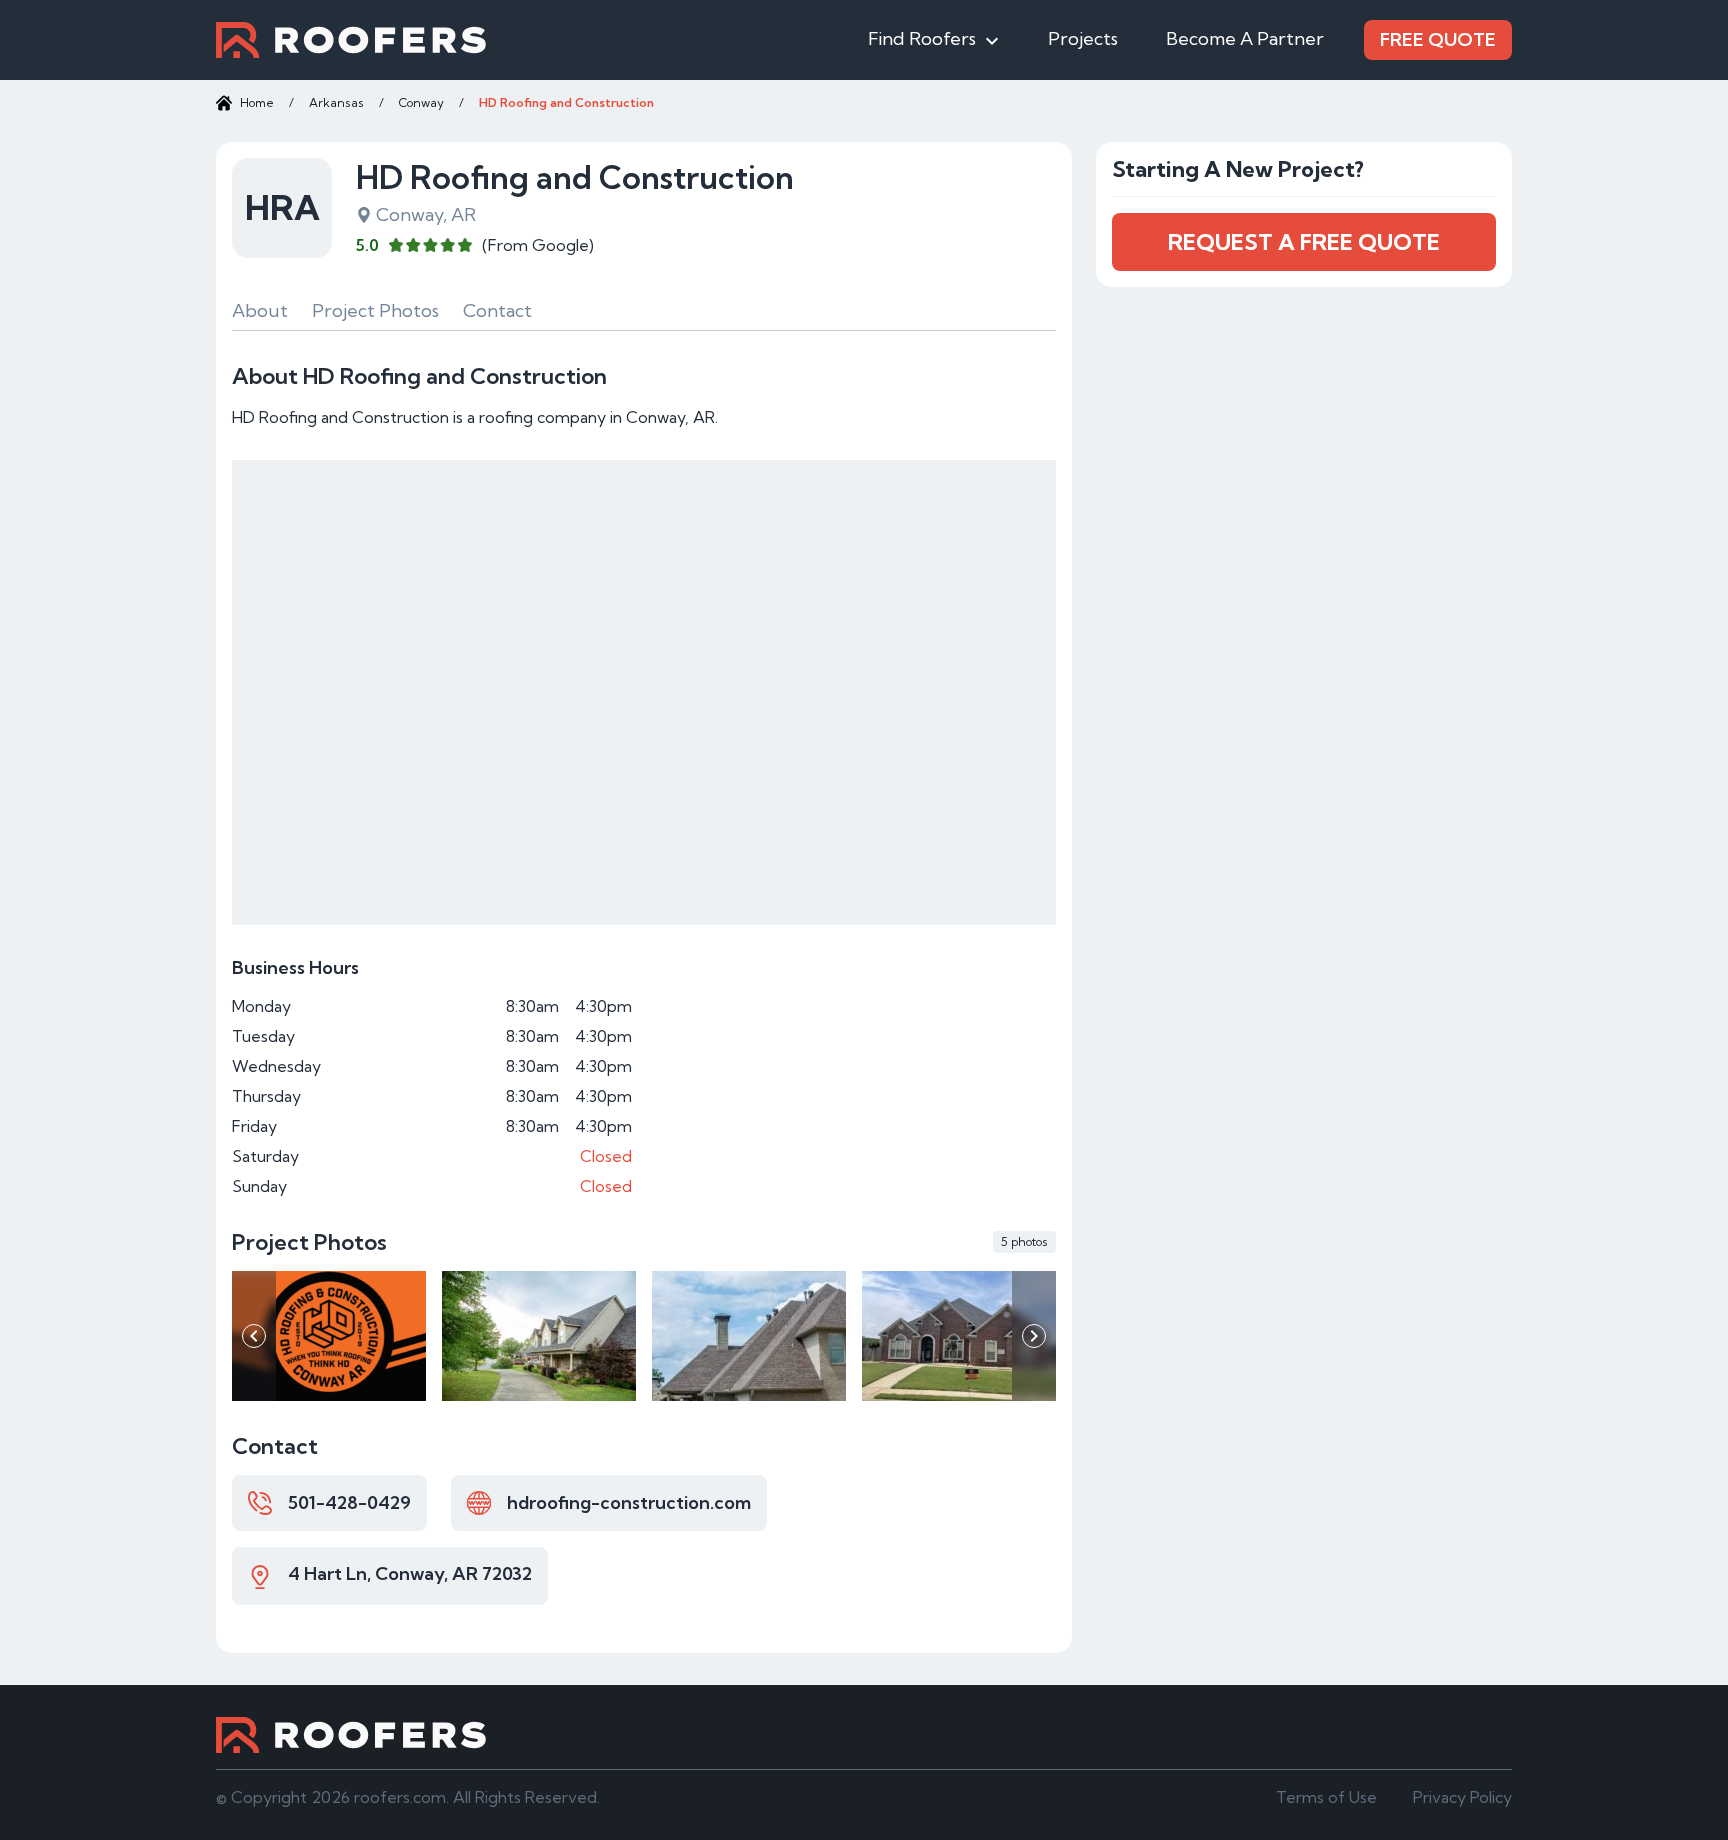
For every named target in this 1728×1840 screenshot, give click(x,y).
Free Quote (1438, 39)
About (260, 310)
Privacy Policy (1462, 1797)
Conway (421, 102)
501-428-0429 (349, 1502)
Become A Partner (1245, 38)
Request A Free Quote (1304, 242)
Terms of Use (1326, 1797)
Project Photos (375, 310)
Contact (497, 310)
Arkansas (336, 102)
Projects (1083, 38)
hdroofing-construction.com (629, 1502)
